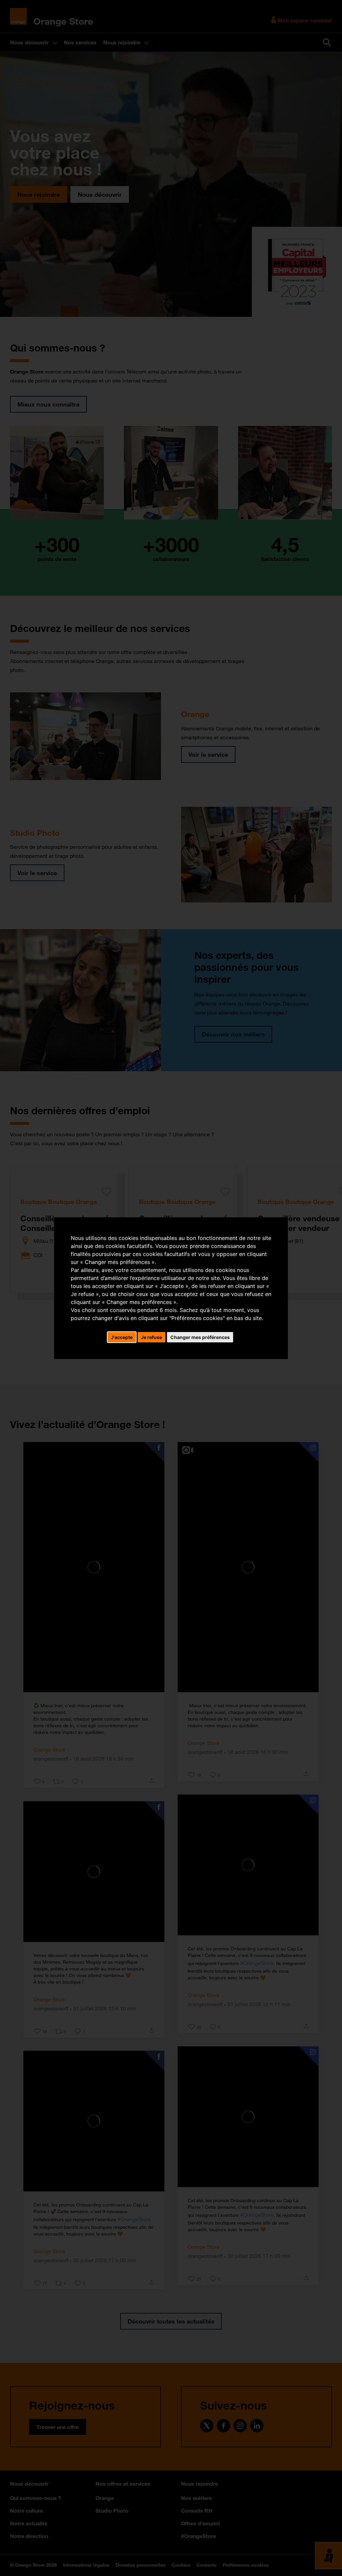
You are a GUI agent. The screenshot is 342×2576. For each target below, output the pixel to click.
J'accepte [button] (122, 1337)
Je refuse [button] (151, 1337)
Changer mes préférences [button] (200, 1337)
